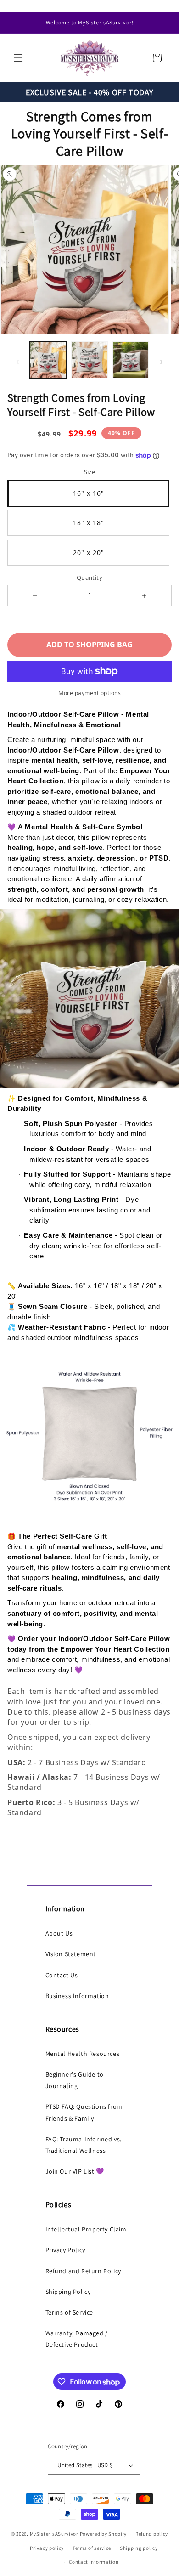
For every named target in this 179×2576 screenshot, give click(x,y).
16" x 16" (89, 493)
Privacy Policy (65, 2250)
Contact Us (62, 1975)
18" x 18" (89, 523)
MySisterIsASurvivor (54, 2534)
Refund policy (152, 2534)
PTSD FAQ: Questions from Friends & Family (84, 2112)
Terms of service (92, 2548)
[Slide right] (162, 362)
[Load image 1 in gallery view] (48, 360)
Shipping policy (139, 2548)
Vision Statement (71, 1954)
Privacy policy (47, 2548)
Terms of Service (70, 2312)
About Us (59, 1933)
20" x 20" (89, 552)
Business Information (77, 1996)
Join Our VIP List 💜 (75, 2171)
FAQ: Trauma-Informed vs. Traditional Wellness (84, 2145)
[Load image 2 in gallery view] (89, 360)
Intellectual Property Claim (86, 2229)
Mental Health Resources (83, 2054)
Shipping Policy (68, 2292)
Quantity (89, 577)
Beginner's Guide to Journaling (75, 2080)
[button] (18, 58)
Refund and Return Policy (83, 2271)
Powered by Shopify (103, 2534)
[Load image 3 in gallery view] (131, 360)
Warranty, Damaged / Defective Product (77, 2339)
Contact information (94, 2562)
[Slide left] (17, 362)
